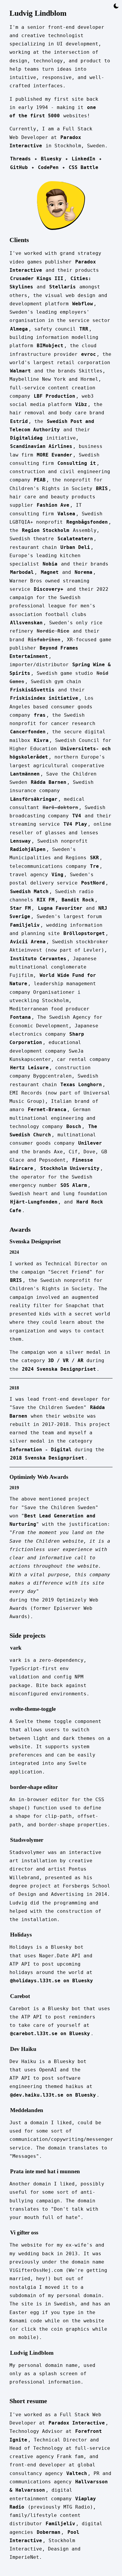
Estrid (19, 421)
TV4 (77, 816)
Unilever (90, 1143)
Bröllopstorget (84, 933)
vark (16, 1648)
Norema (84, 572)
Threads (20, 159)
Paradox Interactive (77, 2423)
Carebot (20, 1996)
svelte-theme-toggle (33, 1709)
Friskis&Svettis (32, 690)
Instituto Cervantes (38, 959)
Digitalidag (26, 438)
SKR (94, 858)
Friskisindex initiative (44, 698)
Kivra (41, 740)
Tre (94, 866)
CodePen (48, 167)
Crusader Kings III (37, 278)
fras (40, 715)
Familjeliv (25, 925)
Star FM (20, 908)
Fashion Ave (53, 505)
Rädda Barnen (49, 782)
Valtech (77, 2473)
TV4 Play (75, 824)
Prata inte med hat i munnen (45, 2171)
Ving (57, 875)
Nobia (50, 564)
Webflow (83, 304)
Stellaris (62, 287)
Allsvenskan (26, 623)
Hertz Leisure (29, 1068)
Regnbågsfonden (87, 522)
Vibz (81, 404)
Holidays (21, 1935)
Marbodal (22, 572)
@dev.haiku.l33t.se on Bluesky (53, 2095)
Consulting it (77, 463)
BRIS (102, 488)
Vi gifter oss (24, 2233)
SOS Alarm (74, 1185)
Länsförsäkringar (34, 799)
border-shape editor (34, 1787)
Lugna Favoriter (60, 908)
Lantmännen (25, 774)
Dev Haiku (23, 2049)
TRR (84, 329)
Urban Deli (75, 547)
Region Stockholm (46, 530)
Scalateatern (75, 539)
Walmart (20, 371)
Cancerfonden (28, 732)
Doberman (49, 2532)
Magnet (50, 572)
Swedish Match (29, 891)
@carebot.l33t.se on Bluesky (50, 2034)
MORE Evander (54, 455)
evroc (89, 354)
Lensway (20, 841)
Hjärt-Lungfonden (34, 1202)
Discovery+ (49, 589)
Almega (19, 329)
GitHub (19, 167)
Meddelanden (27, 2110)
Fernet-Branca (47, 1109)
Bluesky (51, 159)
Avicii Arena (28, 942)
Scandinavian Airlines (41, 446)
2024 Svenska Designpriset (59, 1369)
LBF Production (54, 396)
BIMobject (50, 346)
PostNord (93, 883)
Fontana (20, 1017)
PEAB (40, 480)
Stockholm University (70, 1168)
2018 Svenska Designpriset (47, 1458)
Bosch (74, 1126)
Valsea (66, 514)
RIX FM (46, 900)
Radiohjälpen (28, 849)
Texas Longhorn (81, 1085)
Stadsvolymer (27, 1840)
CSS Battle (84, 167)
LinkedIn (84, 159)
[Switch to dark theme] (116, 6)
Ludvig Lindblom (32, 2353)
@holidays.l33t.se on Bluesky (52, 1981)
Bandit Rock (78, 900)
